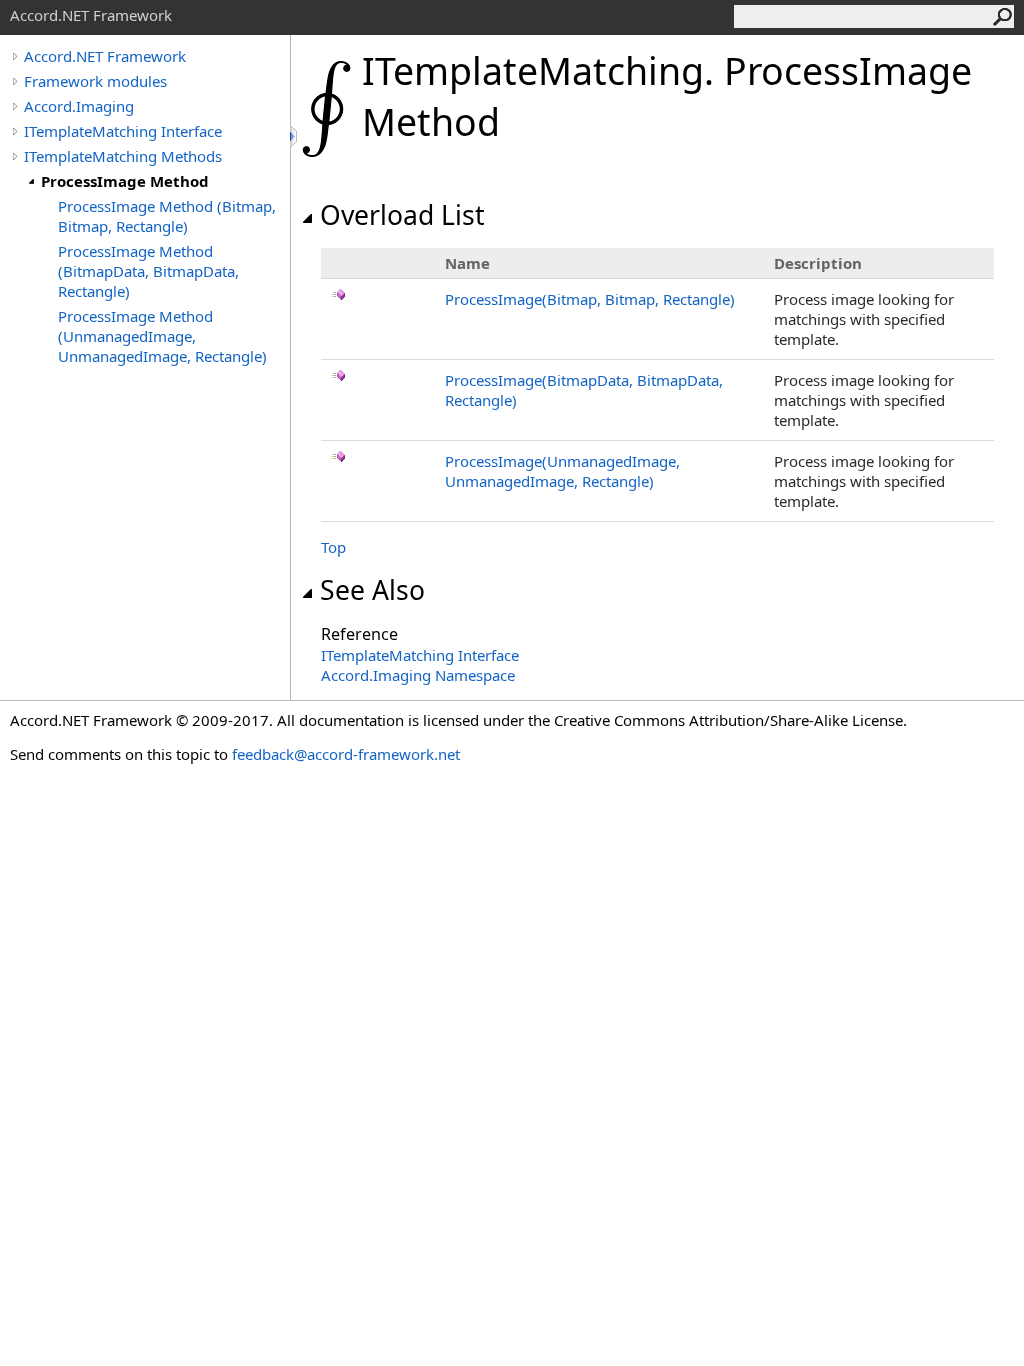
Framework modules (95, 81)
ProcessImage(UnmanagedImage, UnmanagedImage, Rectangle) (562, 471)
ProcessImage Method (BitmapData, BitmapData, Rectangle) (148, 271)
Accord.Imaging (79, 106)
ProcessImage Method (125, 181)
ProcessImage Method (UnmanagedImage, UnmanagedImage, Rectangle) (162, 336)
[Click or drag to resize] (295, 136)
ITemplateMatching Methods (123, 156)
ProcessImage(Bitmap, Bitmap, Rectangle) (590, 299)
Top (333, 547)
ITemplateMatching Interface (123, 131)
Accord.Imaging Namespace (418, 675)
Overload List (402, 215)
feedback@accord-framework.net (346, 754)
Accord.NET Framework (105, 56)
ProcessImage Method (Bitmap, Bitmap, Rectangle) (167, 216)
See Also (372, 590)
